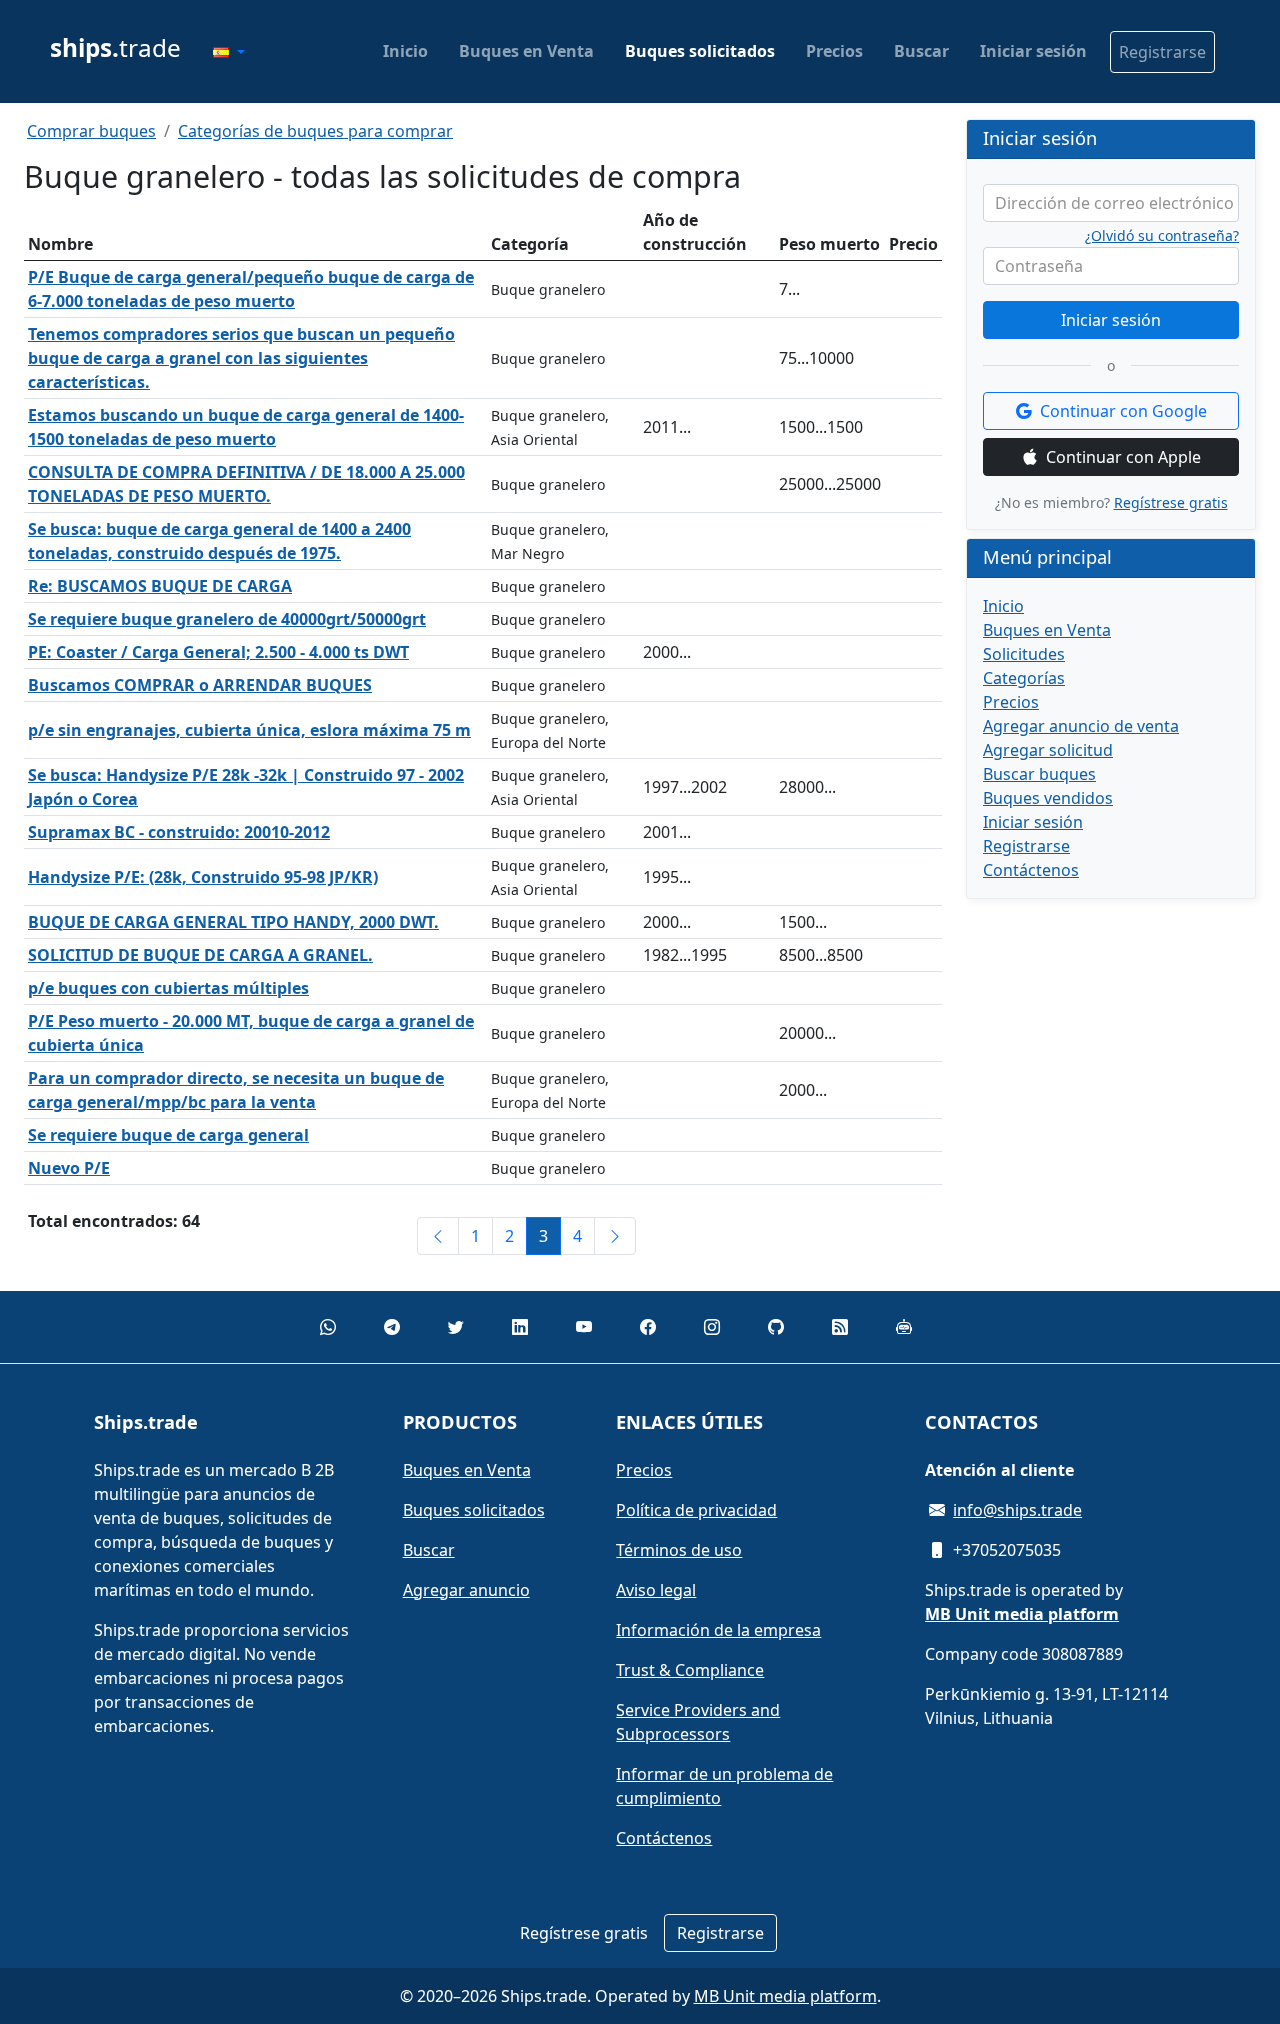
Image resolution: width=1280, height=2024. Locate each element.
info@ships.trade (1017, 1510)
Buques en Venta (526, 51)
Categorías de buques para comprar (315, 131)
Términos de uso (679, 1550)
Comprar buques (91, 131)
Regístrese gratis (1171, 502)
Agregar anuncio (466, 1590)
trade (115, 47)
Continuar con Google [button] (1123, 411)
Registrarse (1162, 52)
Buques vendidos (1048, 798)
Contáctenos (1031, 870)
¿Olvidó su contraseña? (1162, 236)
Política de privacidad (696, 1510)
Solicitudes (1024, 654)
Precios (834, 51)
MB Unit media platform (785, 1996)
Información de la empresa (718, 1630)
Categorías (1024, 678)
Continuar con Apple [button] (1123, 457)
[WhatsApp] (328, 1327)
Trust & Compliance (690, 1670)
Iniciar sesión (1033, 51)
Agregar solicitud (1048, 750)
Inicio (405, 51)
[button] (229, 52)
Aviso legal (656, 1590)
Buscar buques (1039, 774)
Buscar (921, 51)
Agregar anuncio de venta (1081, 726)
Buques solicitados (700, 51)
